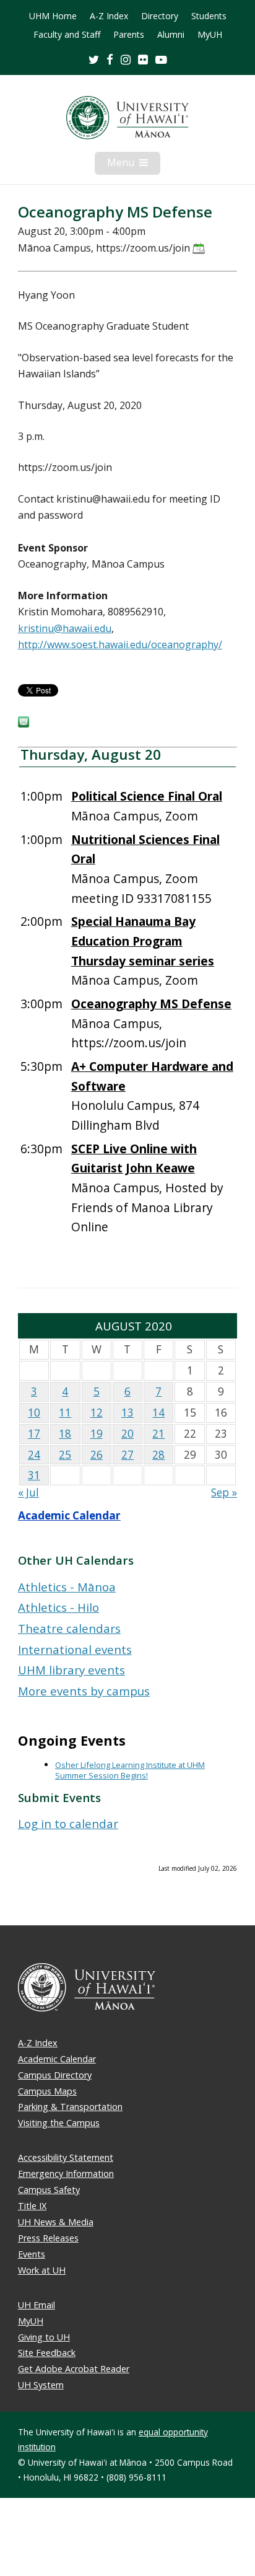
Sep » (224, 1492)
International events (75, 1649)
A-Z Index (109, 16)
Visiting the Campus (59, 2123)
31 (34, 1475)
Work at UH (42, 2270)
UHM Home (53, 16)
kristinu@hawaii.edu (65, 628)
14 (158, 1413)
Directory (160, 16)
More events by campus (84, 1691)
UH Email (37, 2305)
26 (97, 1455)
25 (65, 1455)
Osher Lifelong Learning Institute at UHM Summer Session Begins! (130, 1770)
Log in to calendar (68, 1823)
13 (127, 1413)
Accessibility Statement (66, 2157)
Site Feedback (47, 2353)
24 (34, 1455)
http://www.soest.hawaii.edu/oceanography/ (120, 644)
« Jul (28, 1492)
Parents (129, 35)
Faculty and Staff (67, 35)
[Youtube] (161, 59)
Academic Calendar (69, 1515)
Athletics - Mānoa (67, 1587)
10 (34, 1413)
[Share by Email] (24, 724)
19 (97, 1434)
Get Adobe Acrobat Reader (74, 2369)
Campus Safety (49, 2190)
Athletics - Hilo (58, 1607)
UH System (41, 2385)
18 (65, 1434)
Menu (134, 165)
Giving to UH (44, 2337)
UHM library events (71, 1670)
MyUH (210, 35)
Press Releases (48, 2238)
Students (209, 16)
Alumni (171, 35)
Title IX (32, 2206)
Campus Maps (47, 2091)
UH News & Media (56, 2222)
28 (158, 1455)
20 (127, 1434)
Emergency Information (66, 2174)
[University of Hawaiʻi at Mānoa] (127, 118)
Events (32, 2254)
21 (158, 1434)
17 (34, 1434)
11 (65, 1413)
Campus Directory (55, 2075)
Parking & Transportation (70, 2107)
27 (127, 1455)
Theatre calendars (69, 1628)
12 (97, 1413)
